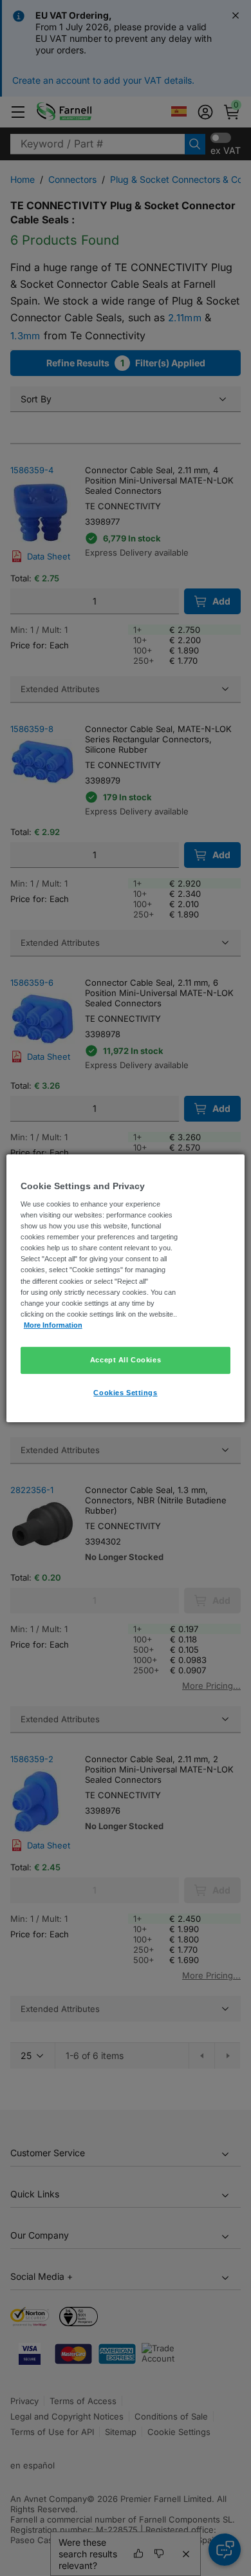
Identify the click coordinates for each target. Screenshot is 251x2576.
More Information (53, 1325)
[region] (126, 1288)
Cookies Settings (125, 1393)
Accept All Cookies (126, 1360)
